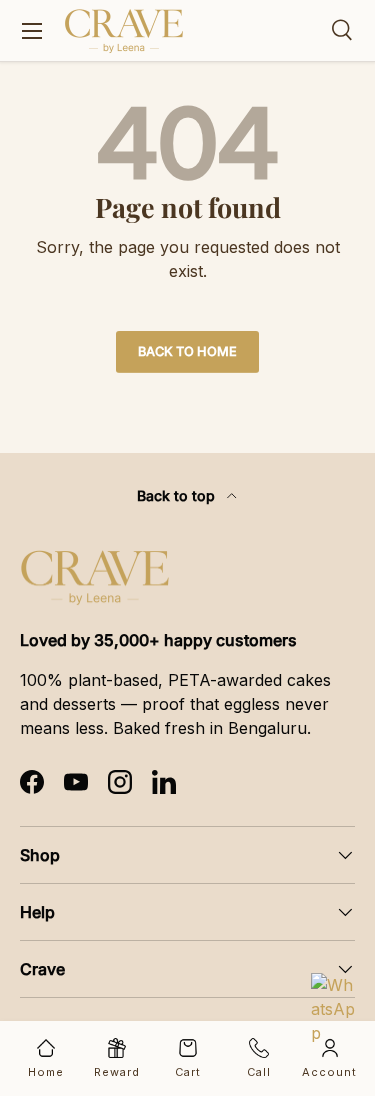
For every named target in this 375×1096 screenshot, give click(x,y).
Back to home (187, 351)
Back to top (178, 495)
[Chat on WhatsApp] (335, 997)
